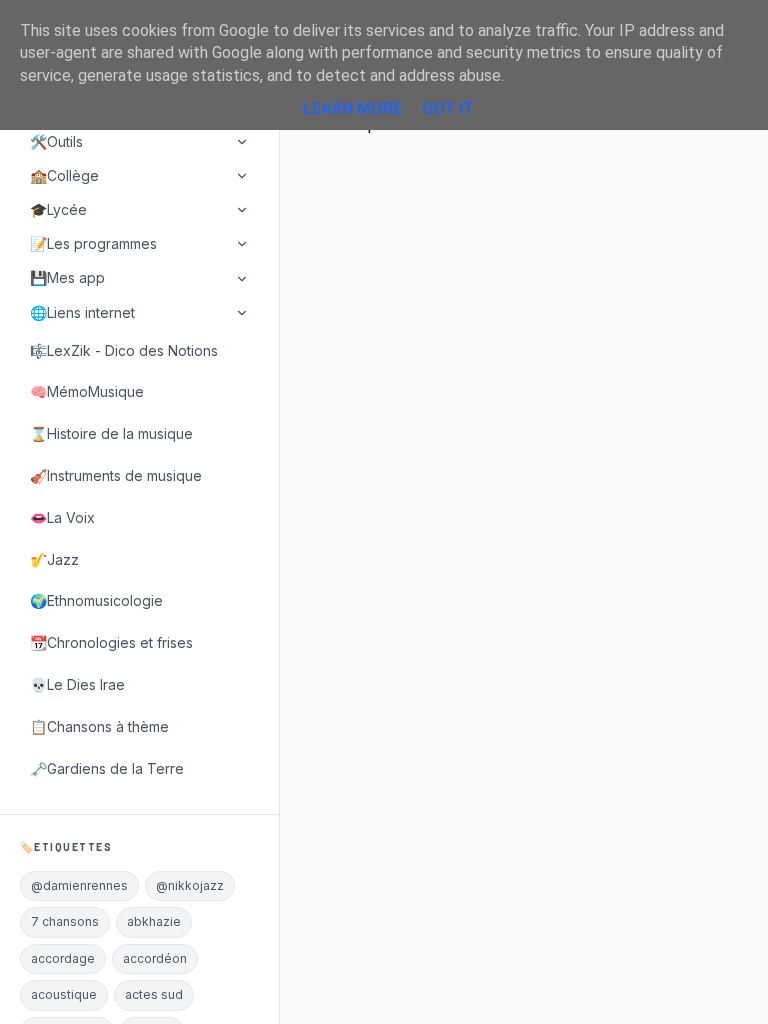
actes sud (154, 994)
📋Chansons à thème (99, 726)
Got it (448, 108)
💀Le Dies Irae (77, 684)
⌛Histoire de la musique (111, 433)
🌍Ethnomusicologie (96, 600)
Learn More (352, 108)
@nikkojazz (190, 885)
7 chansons (65, 921)
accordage (63, 958)
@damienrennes (79, 885)
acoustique (64, 994)
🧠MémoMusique (87, 391)
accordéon (155, 958)
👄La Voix (62, 517)
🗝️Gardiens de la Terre (107, 768)
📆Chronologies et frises (111, 642)
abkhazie (154, 921)
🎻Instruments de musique (116, 475)
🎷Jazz (54, 559)
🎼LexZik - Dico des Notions (124, 350)
